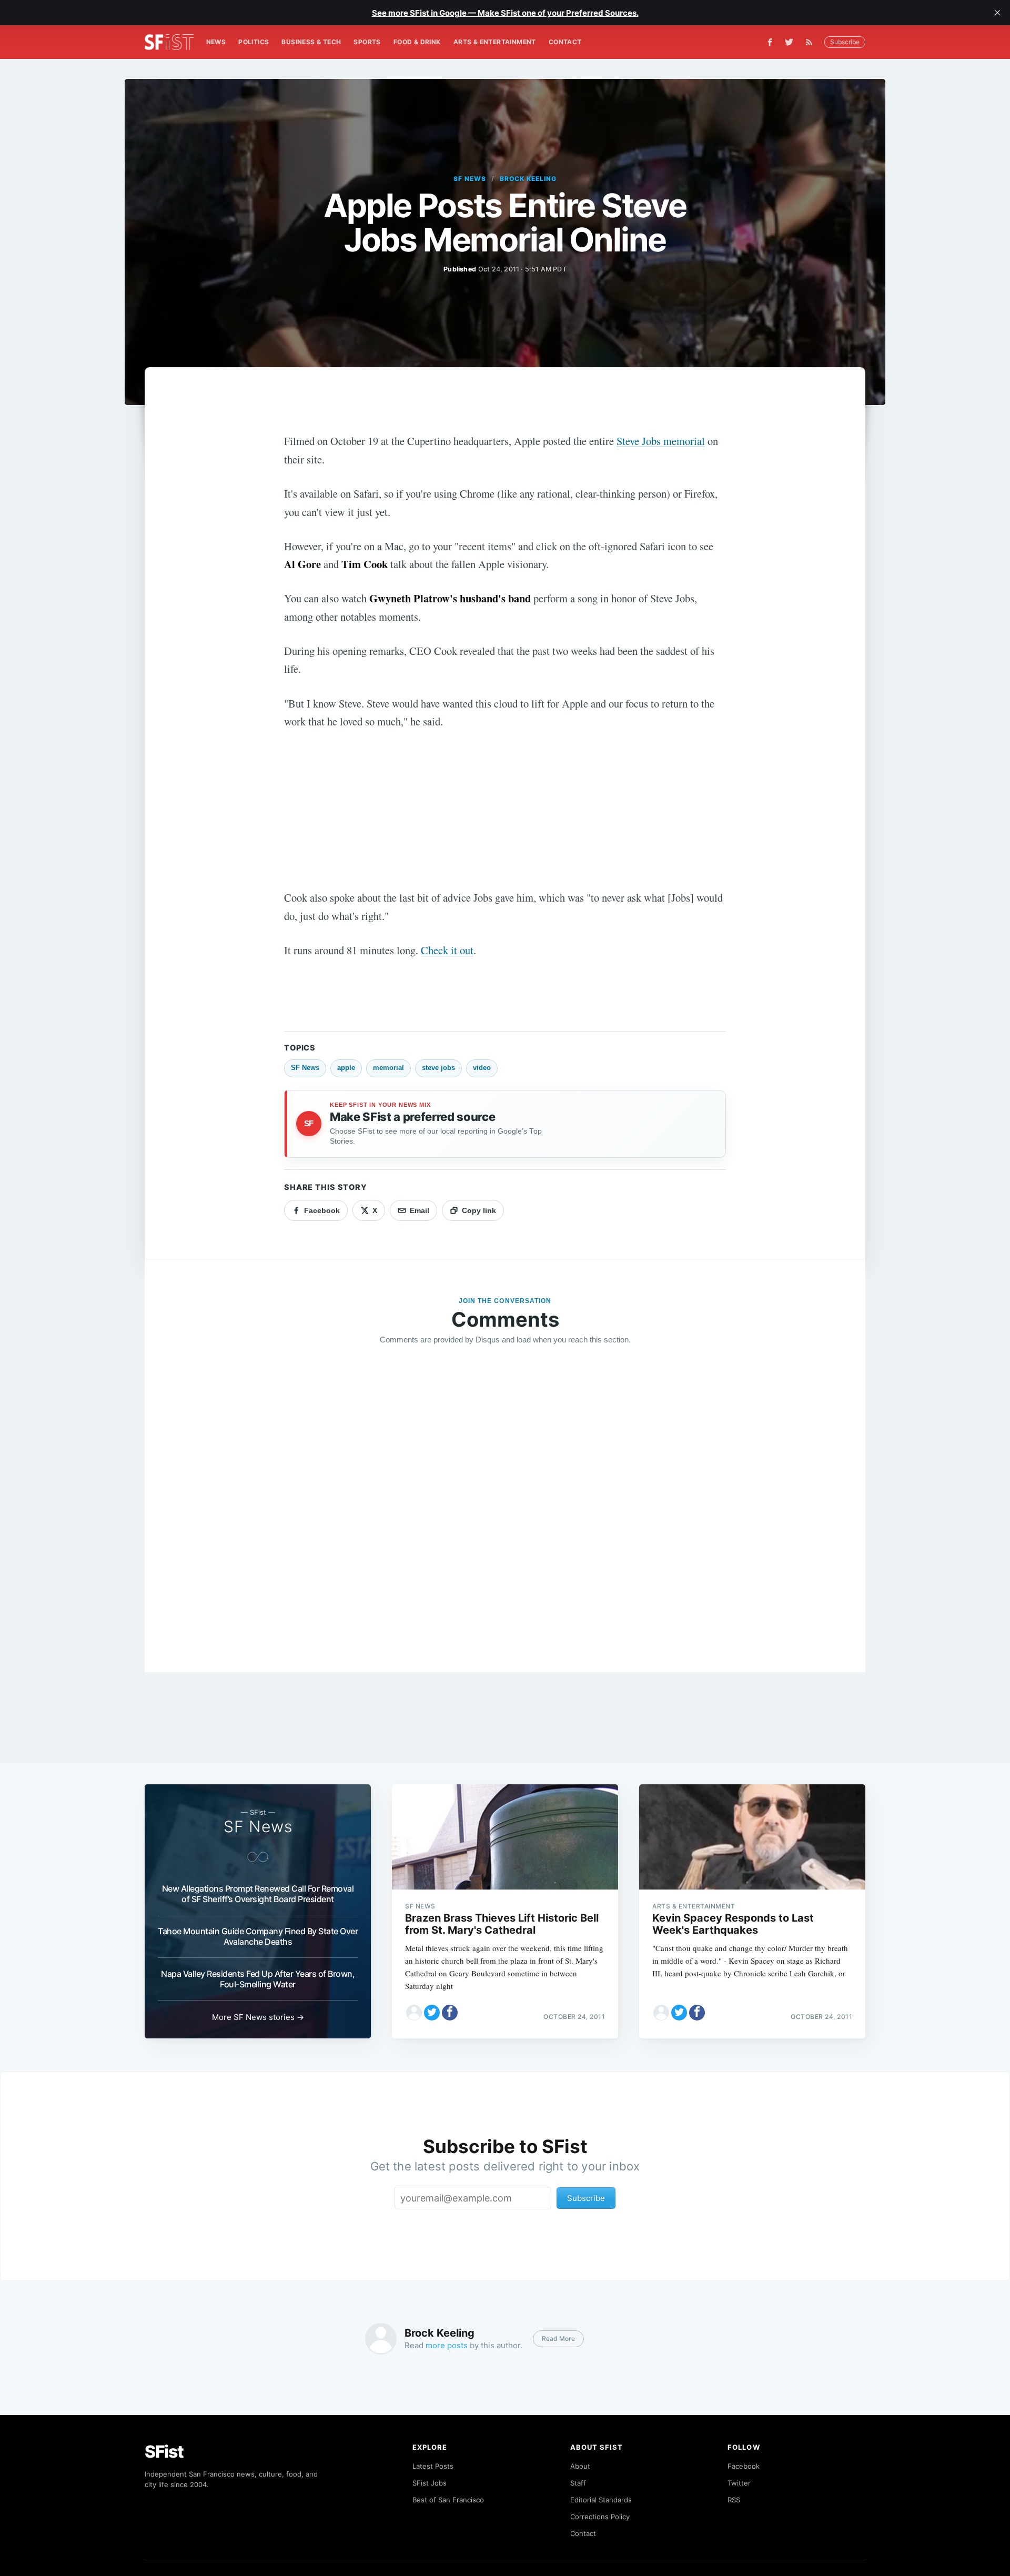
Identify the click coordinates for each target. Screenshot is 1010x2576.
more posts (447, 2345)
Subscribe (845, 42)
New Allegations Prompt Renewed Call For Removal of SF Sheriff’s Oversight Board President (258, 1894)
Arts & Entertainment (495, 42)
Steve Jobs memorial (661, 441)
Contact (565, 42)
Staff (578, 2483)
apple (346, 1068)
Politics (254, 42)
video (482, 1068)
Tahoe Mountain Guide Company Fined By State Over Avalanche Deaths (258, 1936)
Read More (558, 2338)
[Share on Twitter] (432, 2013)
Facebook (744, 2466)
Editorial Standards (601, 2500)
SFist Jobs (430, 2483)
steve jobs (438, 1068)
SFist (164, 2452)
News (216, 42)
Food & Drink (417, 42)
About (580, 2466)
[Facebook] (770, 42)
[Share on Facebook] (450, 2013)
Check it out (447, 950)
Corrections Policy (600, 2517)
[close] (997, 13)
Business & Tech (311, 42)
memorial (388, 1068)
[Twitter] (789, 42)
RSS (734, 2500)
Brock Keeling (528, 179)
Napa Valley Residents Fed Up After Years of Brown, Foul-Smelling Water (258, 1979)
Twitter (739, 2483)
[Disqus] (505, 1505)
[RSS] (812, 42)
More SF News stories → (258, 2017)
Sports (367, 42)
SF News (470, 179)
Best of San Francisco (448, 2500)
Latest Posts (433, 2466)
